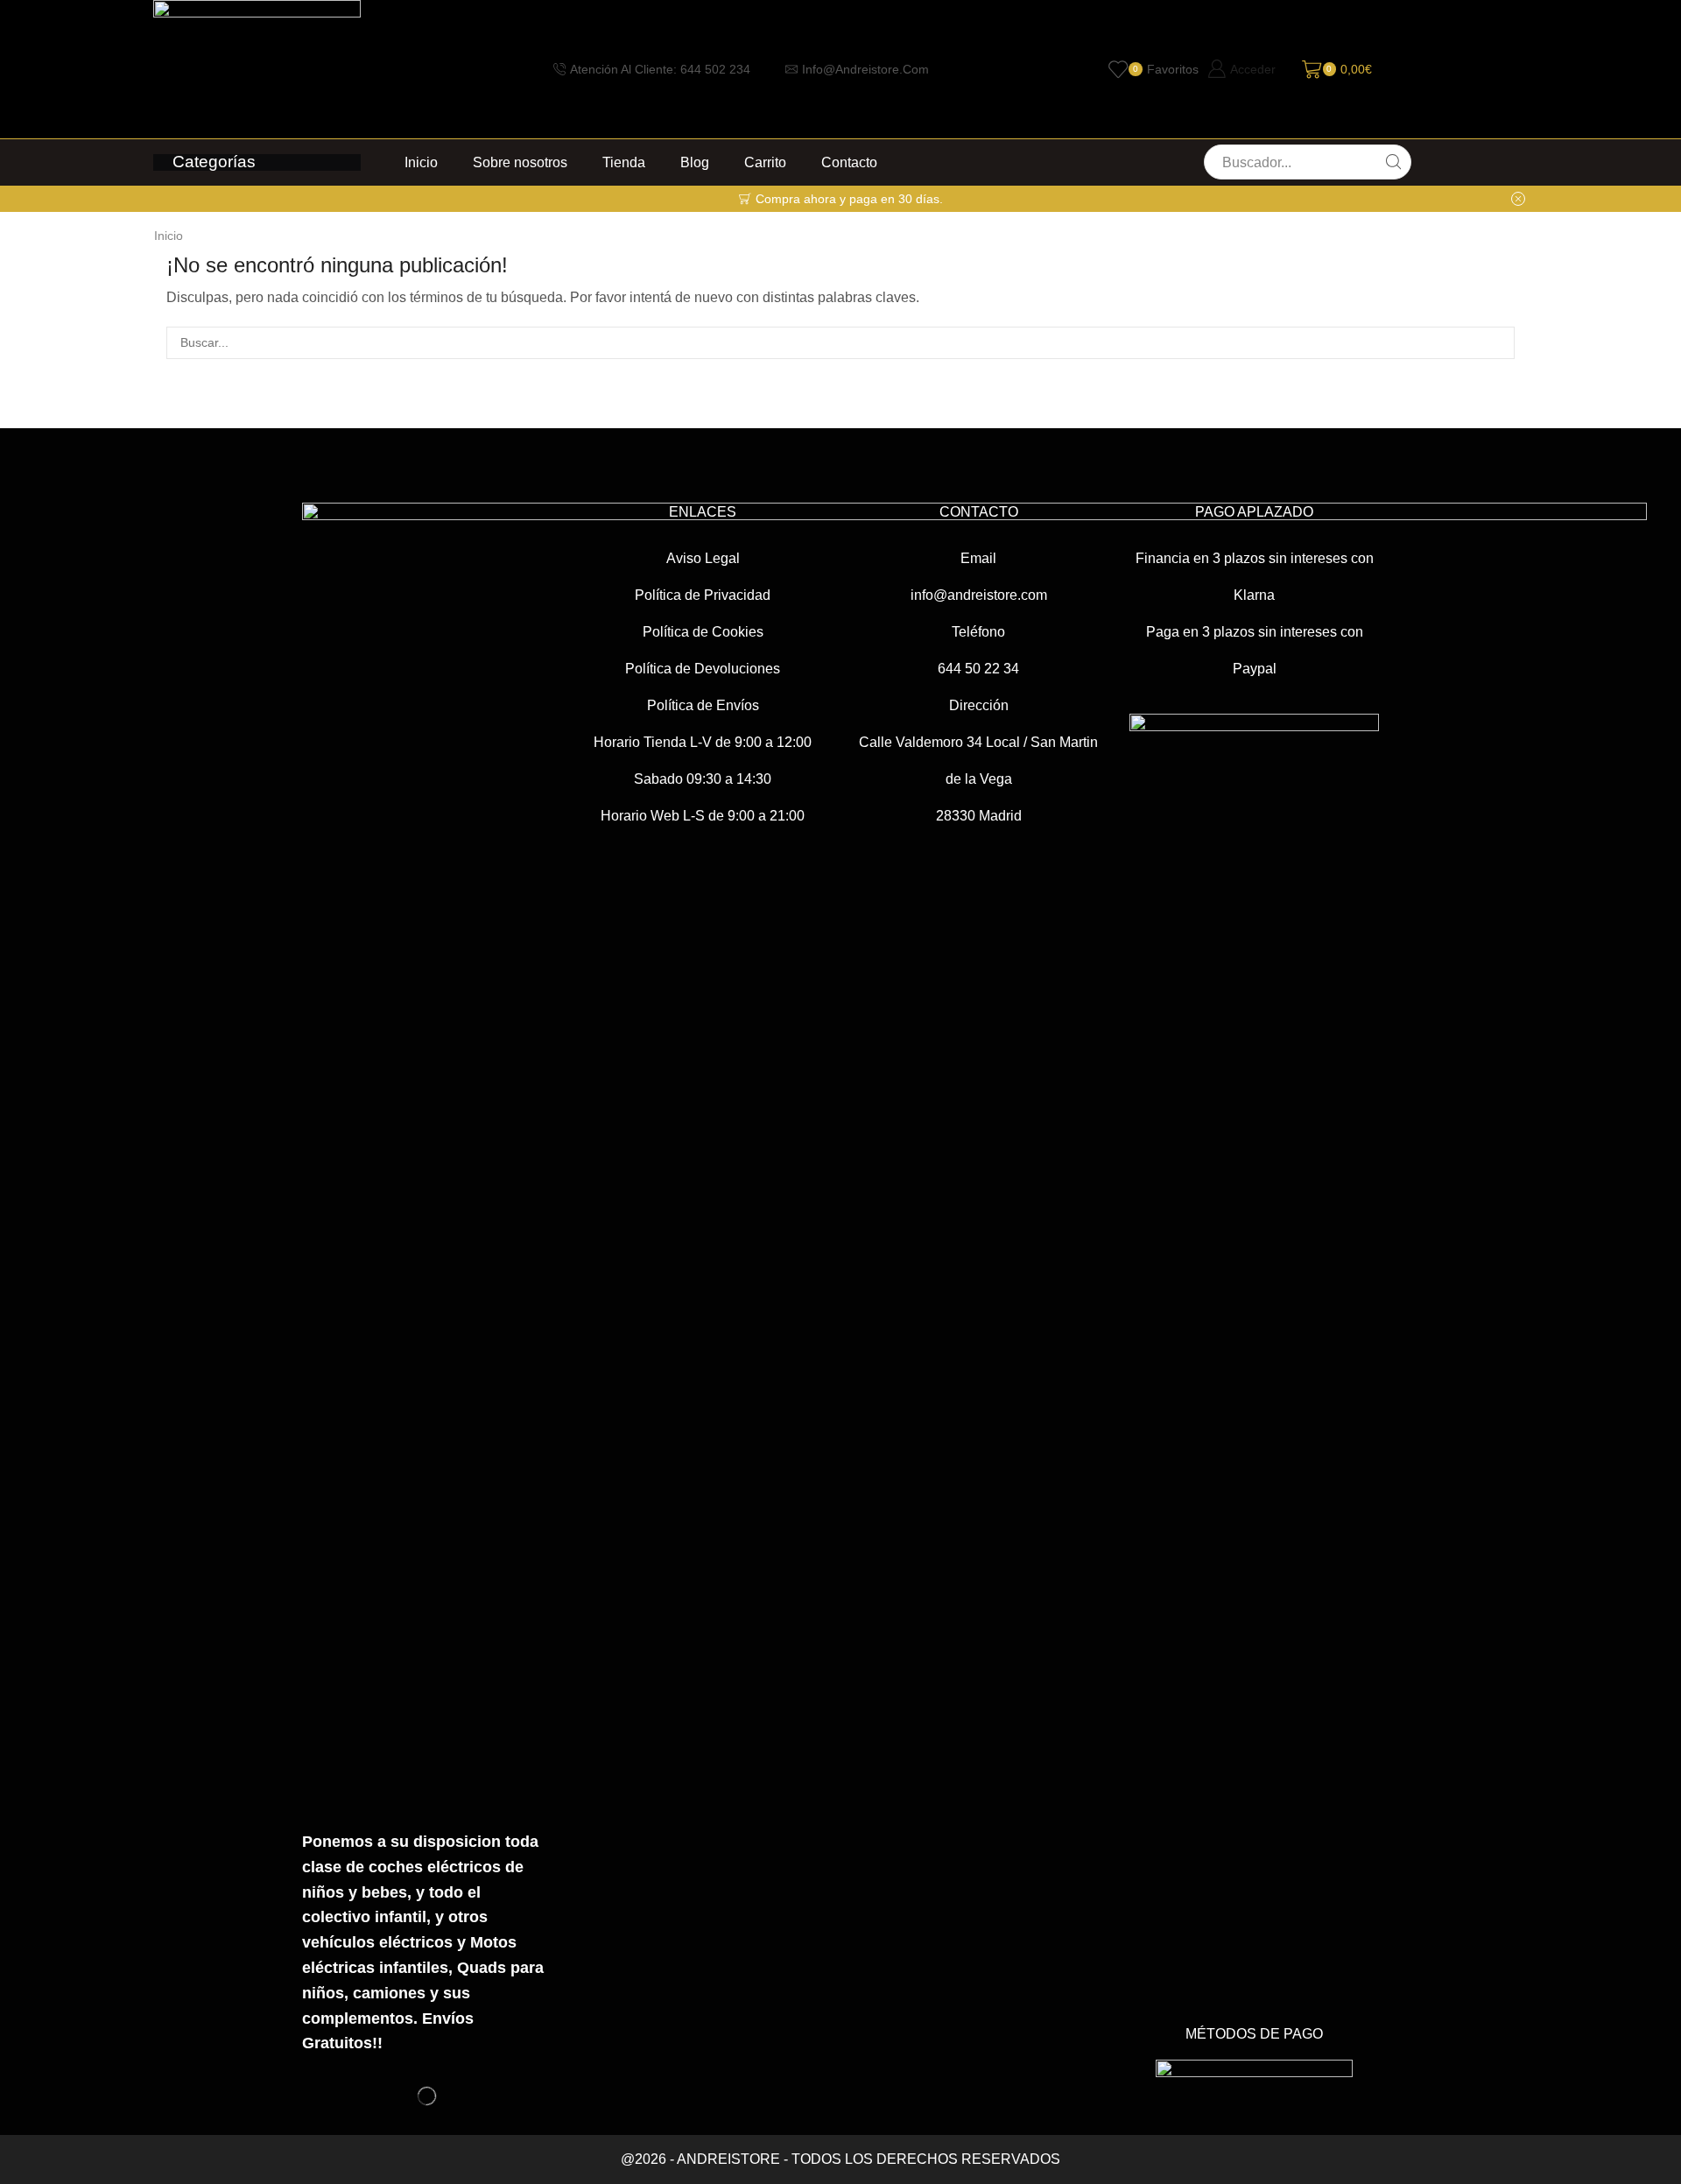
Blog (695, 162)
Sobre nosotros (520, 162)
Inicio (421, 162)
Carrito (765, 162)
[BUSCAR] (1498, 343)
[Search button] (1394, 162)
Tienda (624, 162)
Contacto (849, 162)
